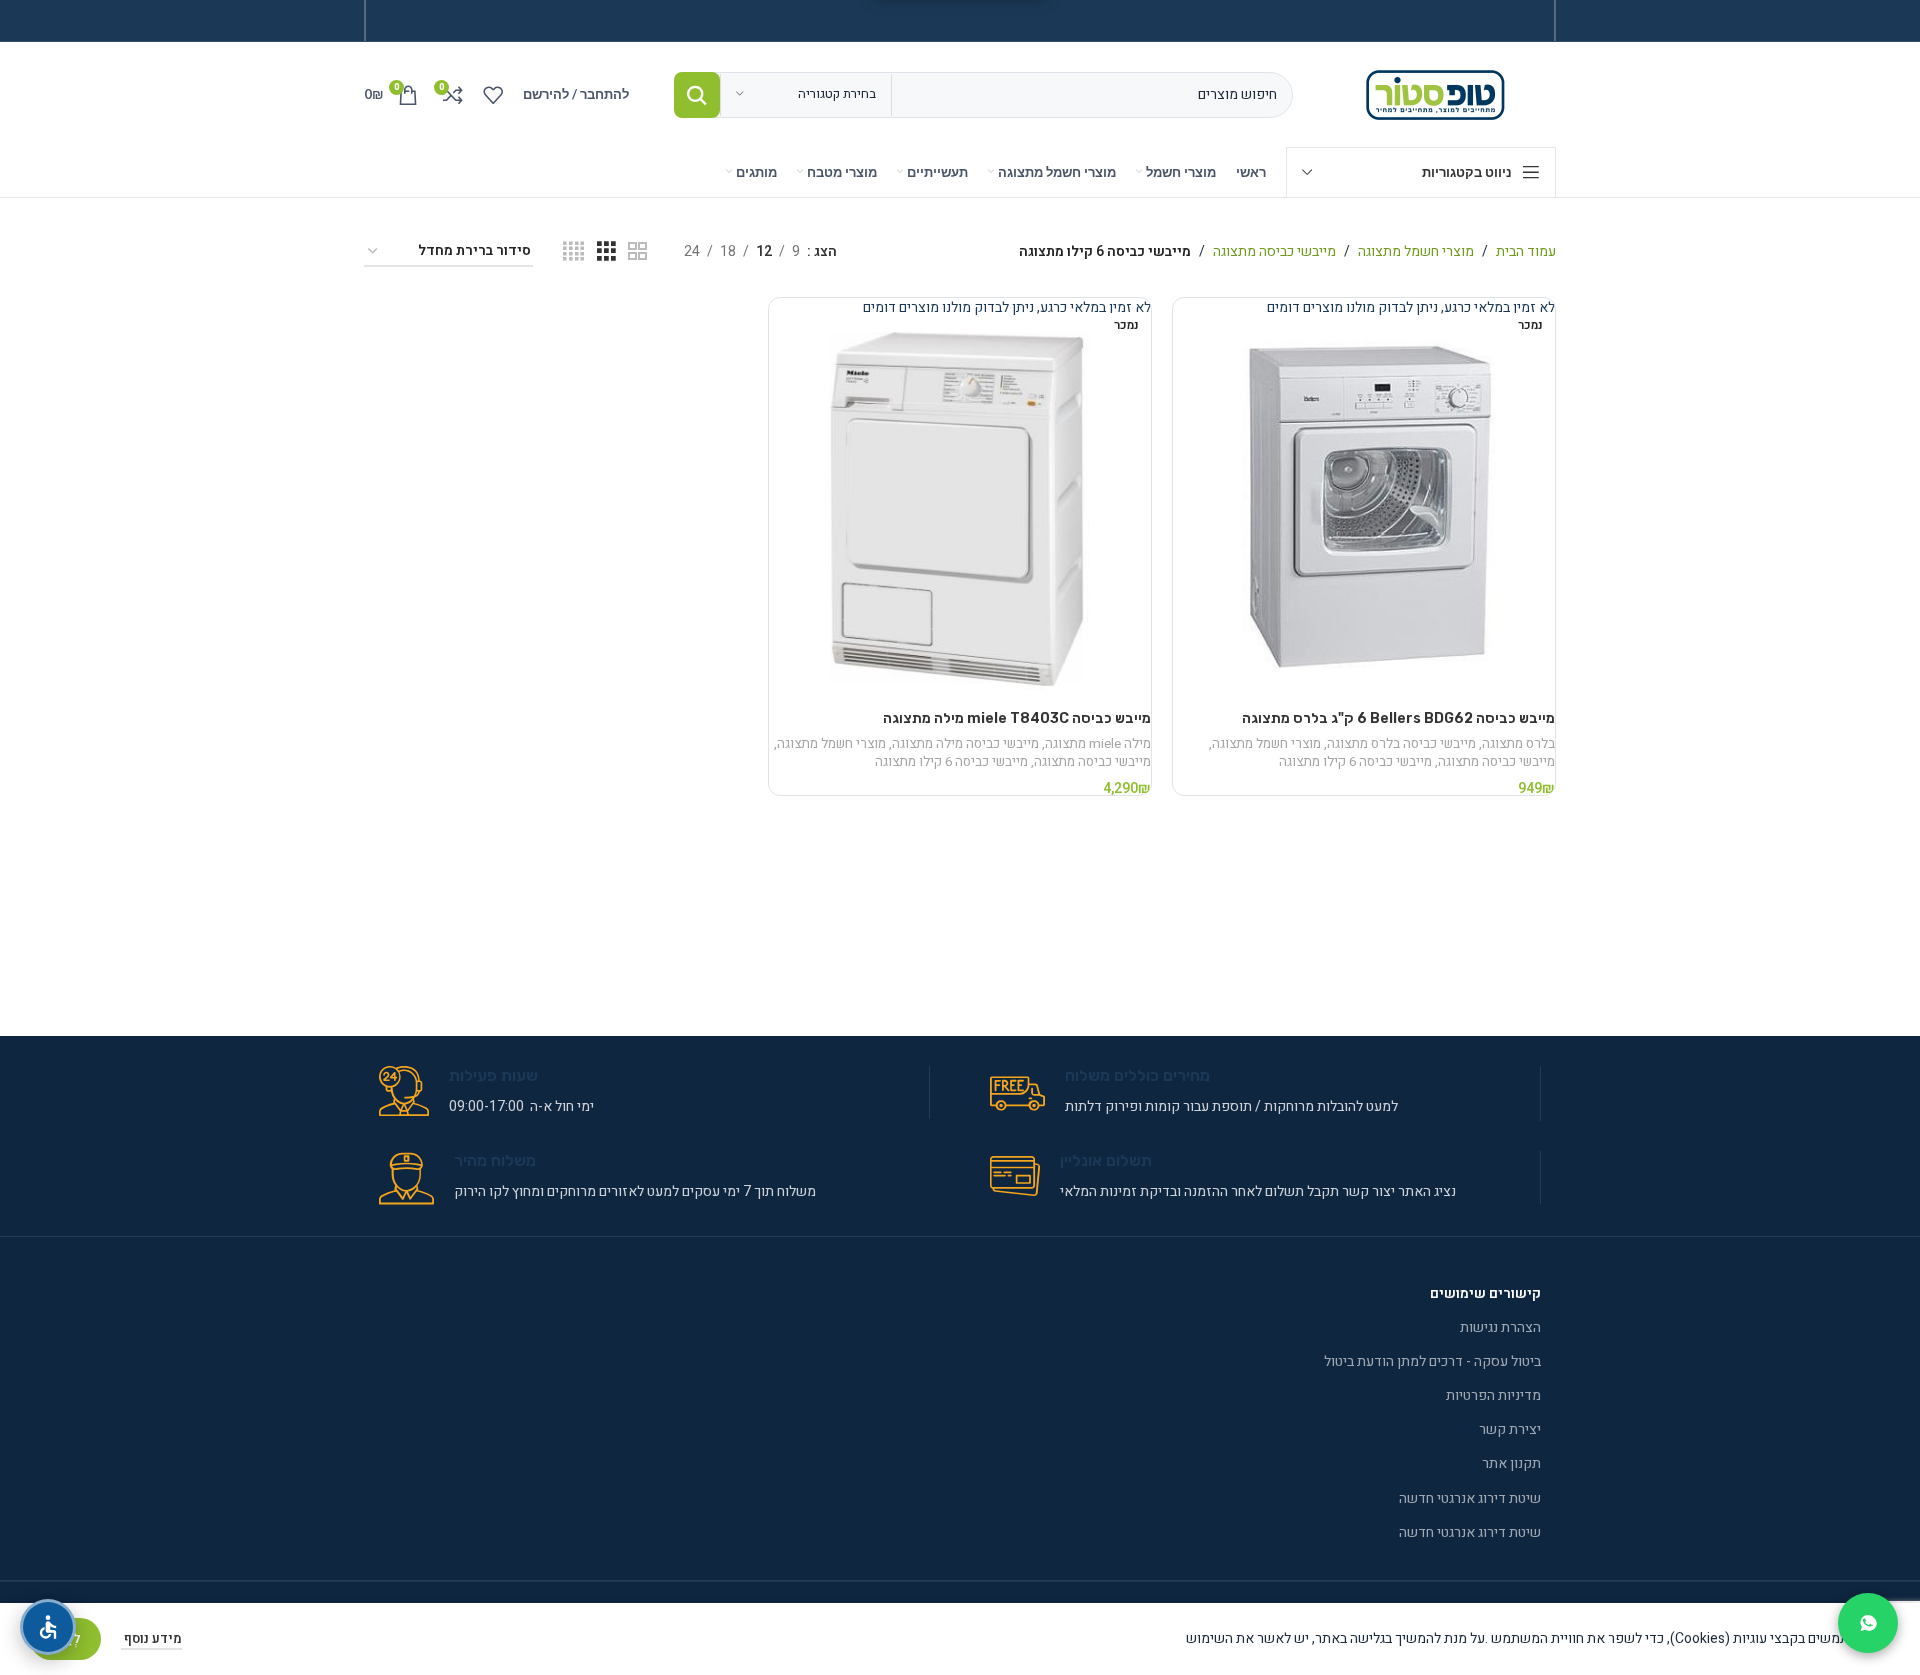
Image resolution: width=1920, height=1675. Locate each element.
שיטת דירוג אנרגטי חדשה (1470, 1498)
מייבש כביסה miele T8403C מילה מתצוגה (1017, 718)
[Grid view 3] (606, 252)
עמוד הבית (1526, 251)
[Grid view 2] (637, 252)
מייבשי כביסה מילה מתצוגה (965, 744)
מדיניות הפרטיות (1493, 1395)
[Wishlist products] (493, 95)
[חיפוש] (697, 95)
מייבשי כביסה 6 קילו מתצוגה (1355, 762)
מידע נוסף (151, 1638)
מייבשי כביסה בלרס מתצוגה (1401, 744)
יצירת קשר (1510, 1429)
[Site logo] (1439, 93)
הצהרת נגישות (1500, 1327)
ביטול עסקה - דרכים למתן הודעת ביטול (1432, 1361)
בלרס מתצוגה (1518, 744)
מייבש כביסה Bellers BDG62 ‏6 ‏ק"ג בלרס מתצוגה (1398, 718)
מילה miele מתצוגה (1098, 744)
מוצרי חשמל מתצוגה (1416, 251)
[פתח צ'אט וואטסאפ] (1868, 1623)
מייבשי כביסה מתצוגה (1274, 251)
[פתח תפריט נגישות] (48, 1627)
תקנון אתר (1511, 1463)
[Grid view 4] (573, 252)
